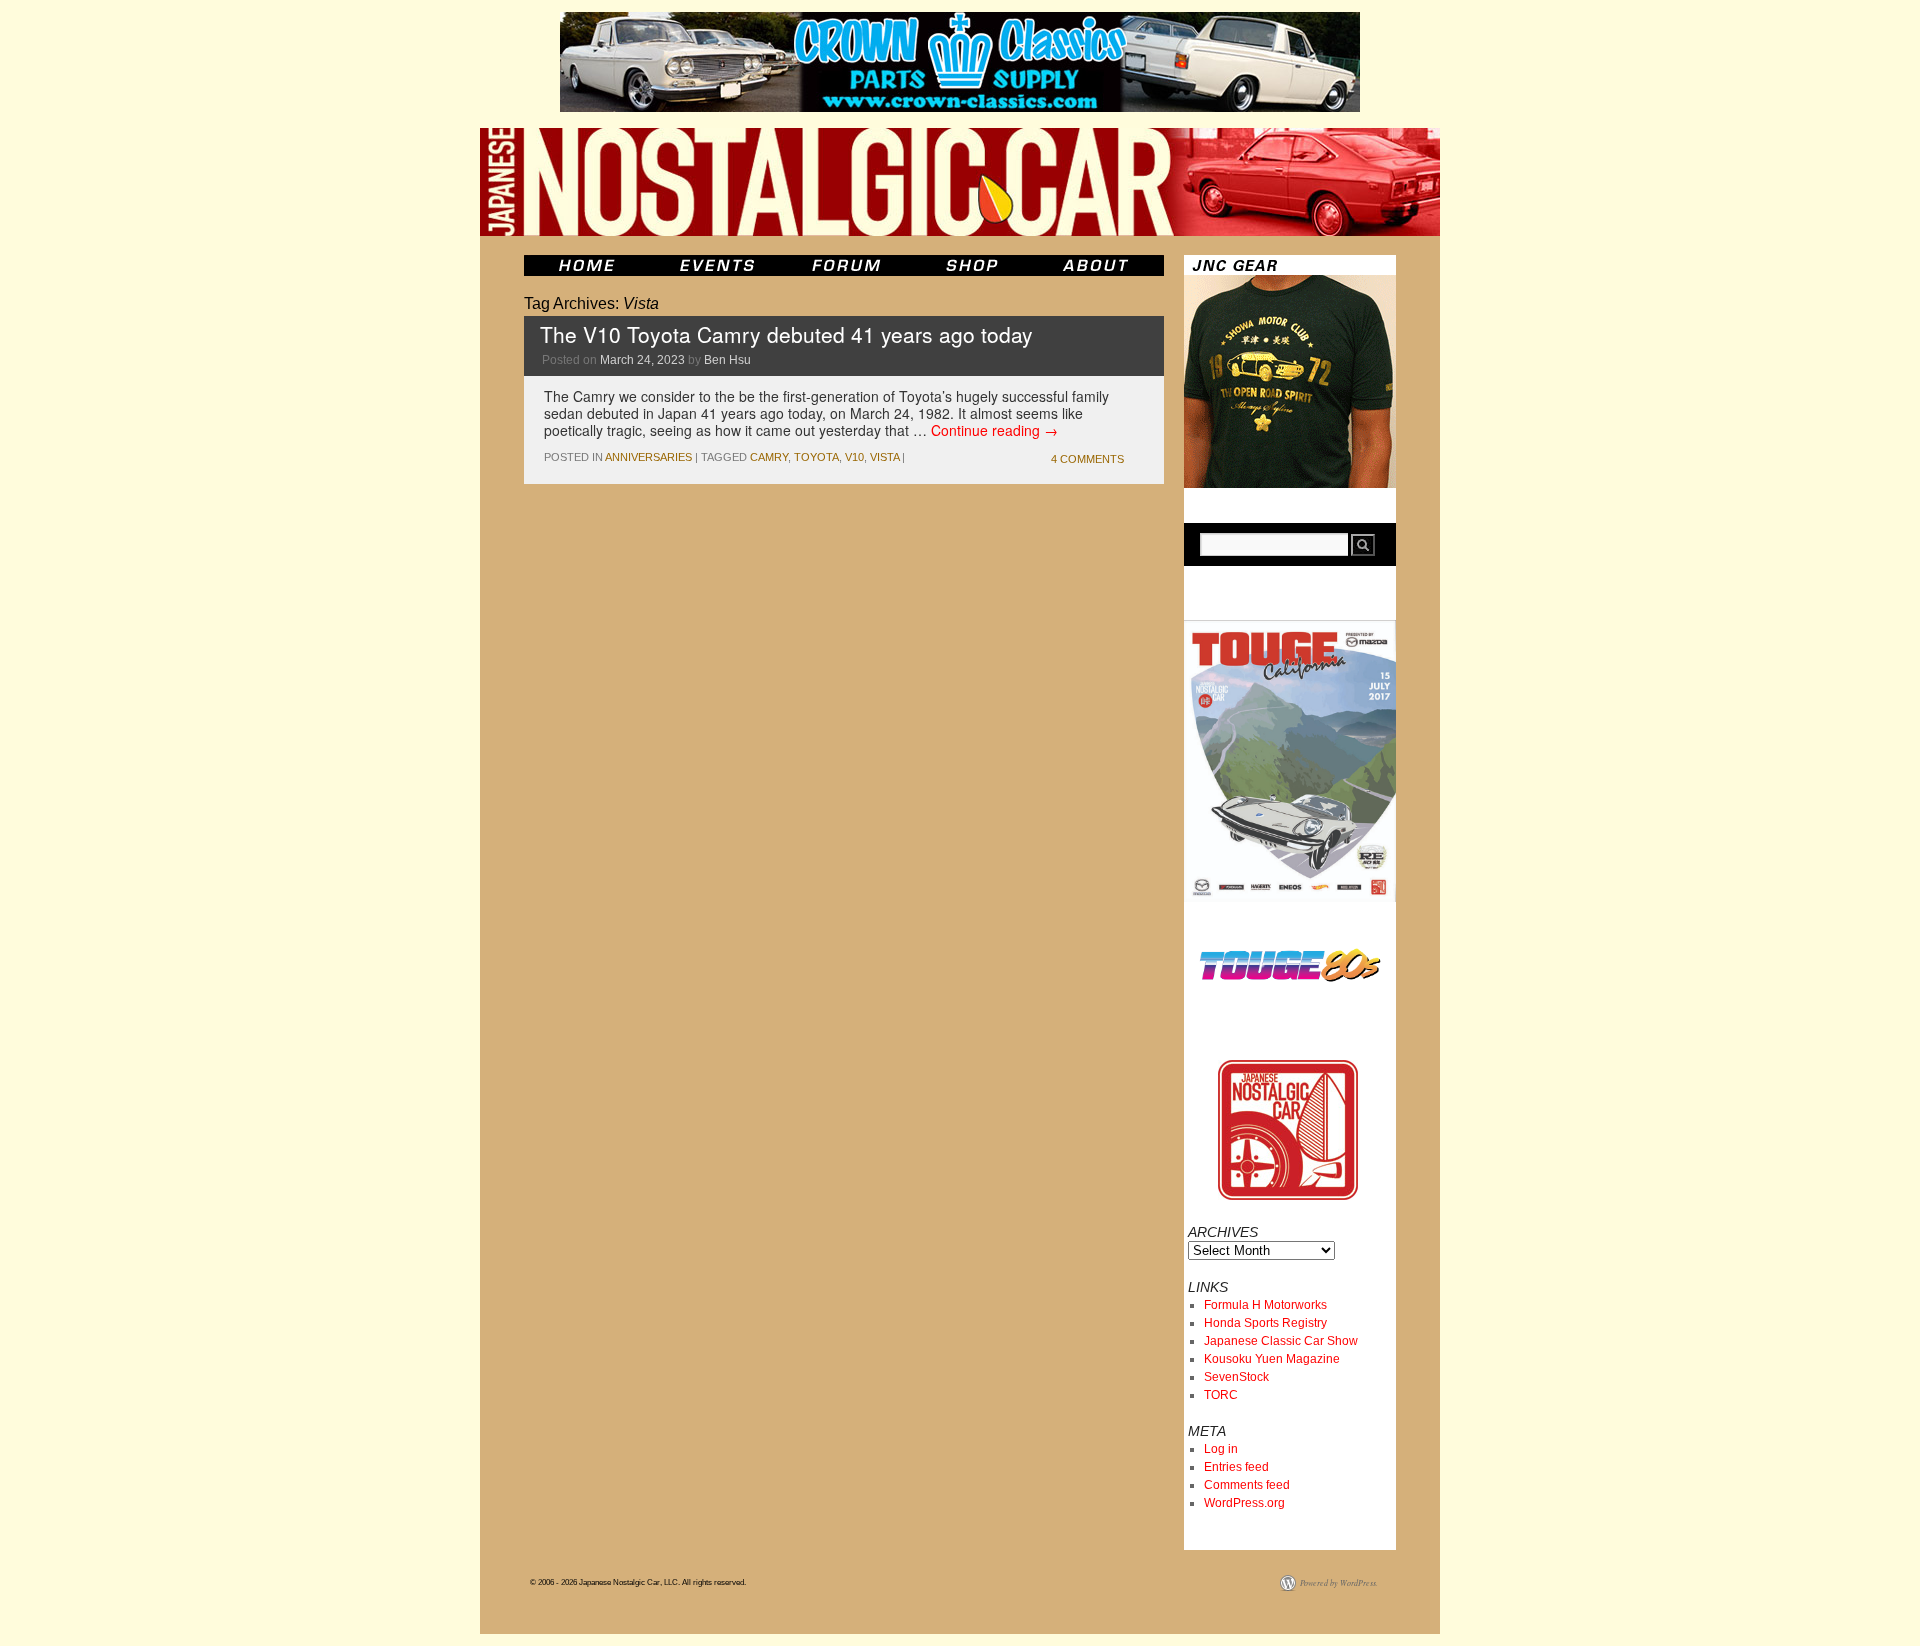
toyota (816, 457)
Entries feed (1236, 1467)
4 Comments (1087, 459)
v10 (854, 457)
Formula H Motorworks (1265, 1305)
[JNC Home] (586, 265)
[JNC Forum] (849, 265)
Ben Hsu (727, 360)
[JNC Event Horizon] (717, 265)
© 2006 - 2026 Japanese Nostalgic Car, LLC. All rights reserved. (638, 1582)
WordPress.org (1244, 1503)
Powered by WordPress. (1339, 1582)
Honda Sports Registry (1265, 1323)
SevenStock (1236, 1377)
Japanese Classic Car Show (1281, 1341)
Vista (884, 457)
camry (769, 457)
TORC (1221, 1395)
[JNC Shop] (972, 265)
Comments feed (1247, 1485)
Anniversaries (648, 457)
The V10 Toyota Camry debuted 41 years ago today (786, 334)
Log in (1221, 1449)
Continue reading (994, 430)
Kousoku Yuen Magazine (1272, 1359)
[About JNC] (1097, 265)
